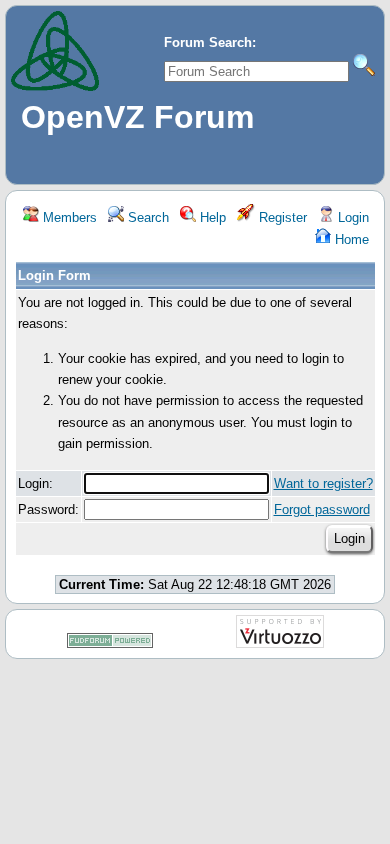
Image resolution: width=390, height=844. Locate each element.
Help (211, 217)
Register (281, 217)
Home (350, 239)
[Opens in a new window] (110, 644)
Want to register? (323, 483)
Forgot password (322, 509)
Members (68, 217)
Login (351, 217)
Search (146, 217)
